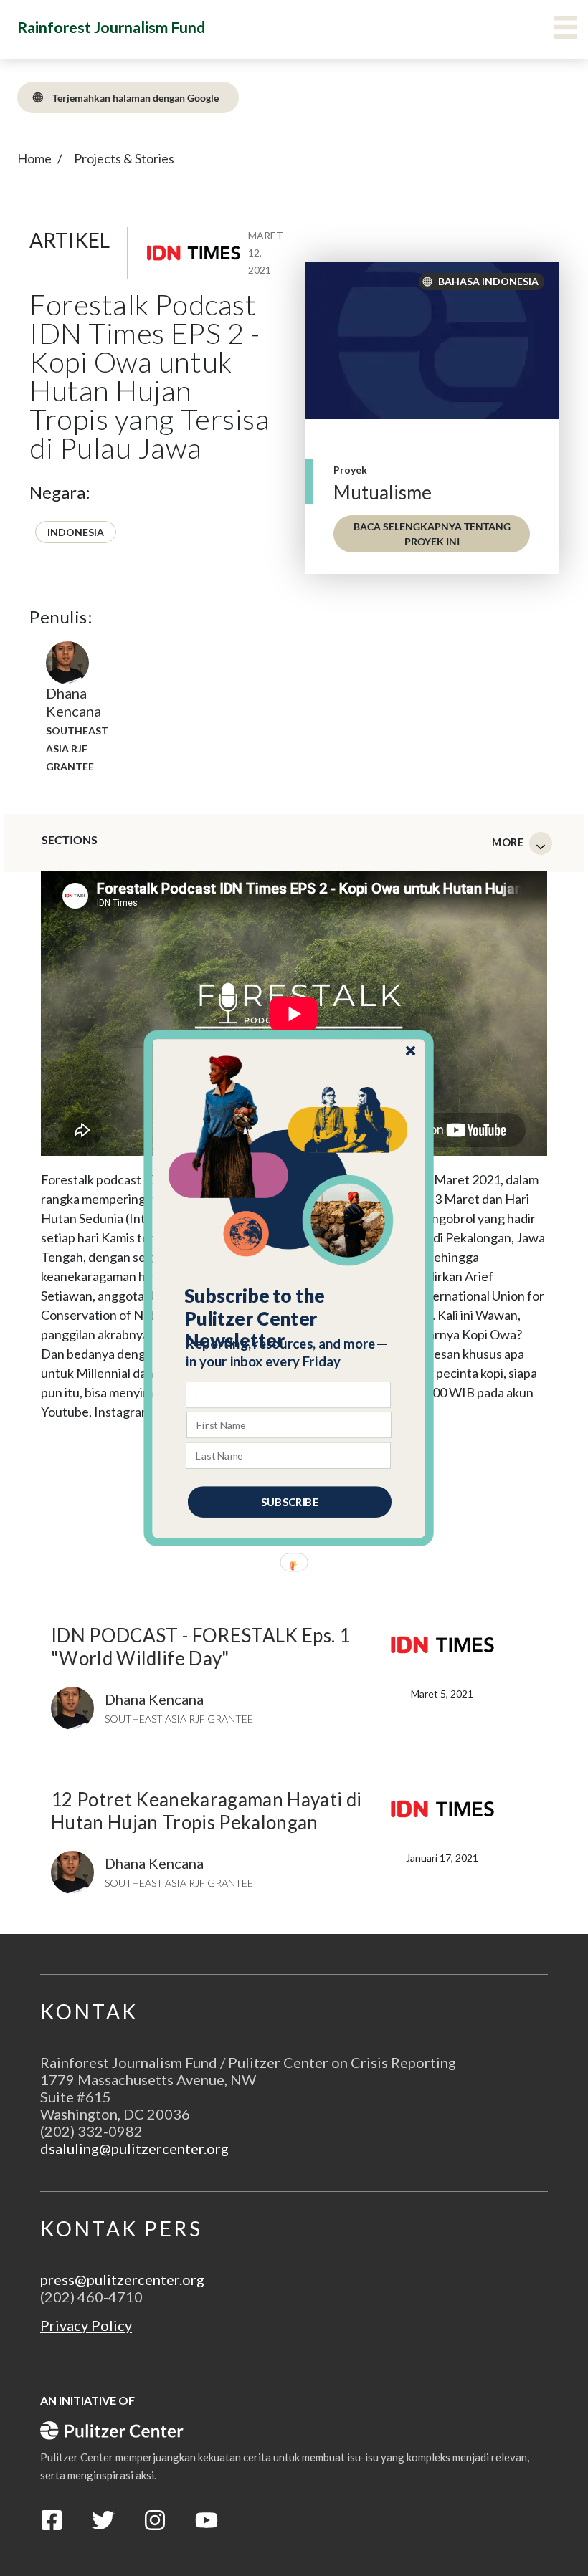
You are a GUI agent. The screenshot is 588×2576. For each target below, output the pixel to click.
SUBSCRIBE (290, 1501)
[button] (289, 1318)
